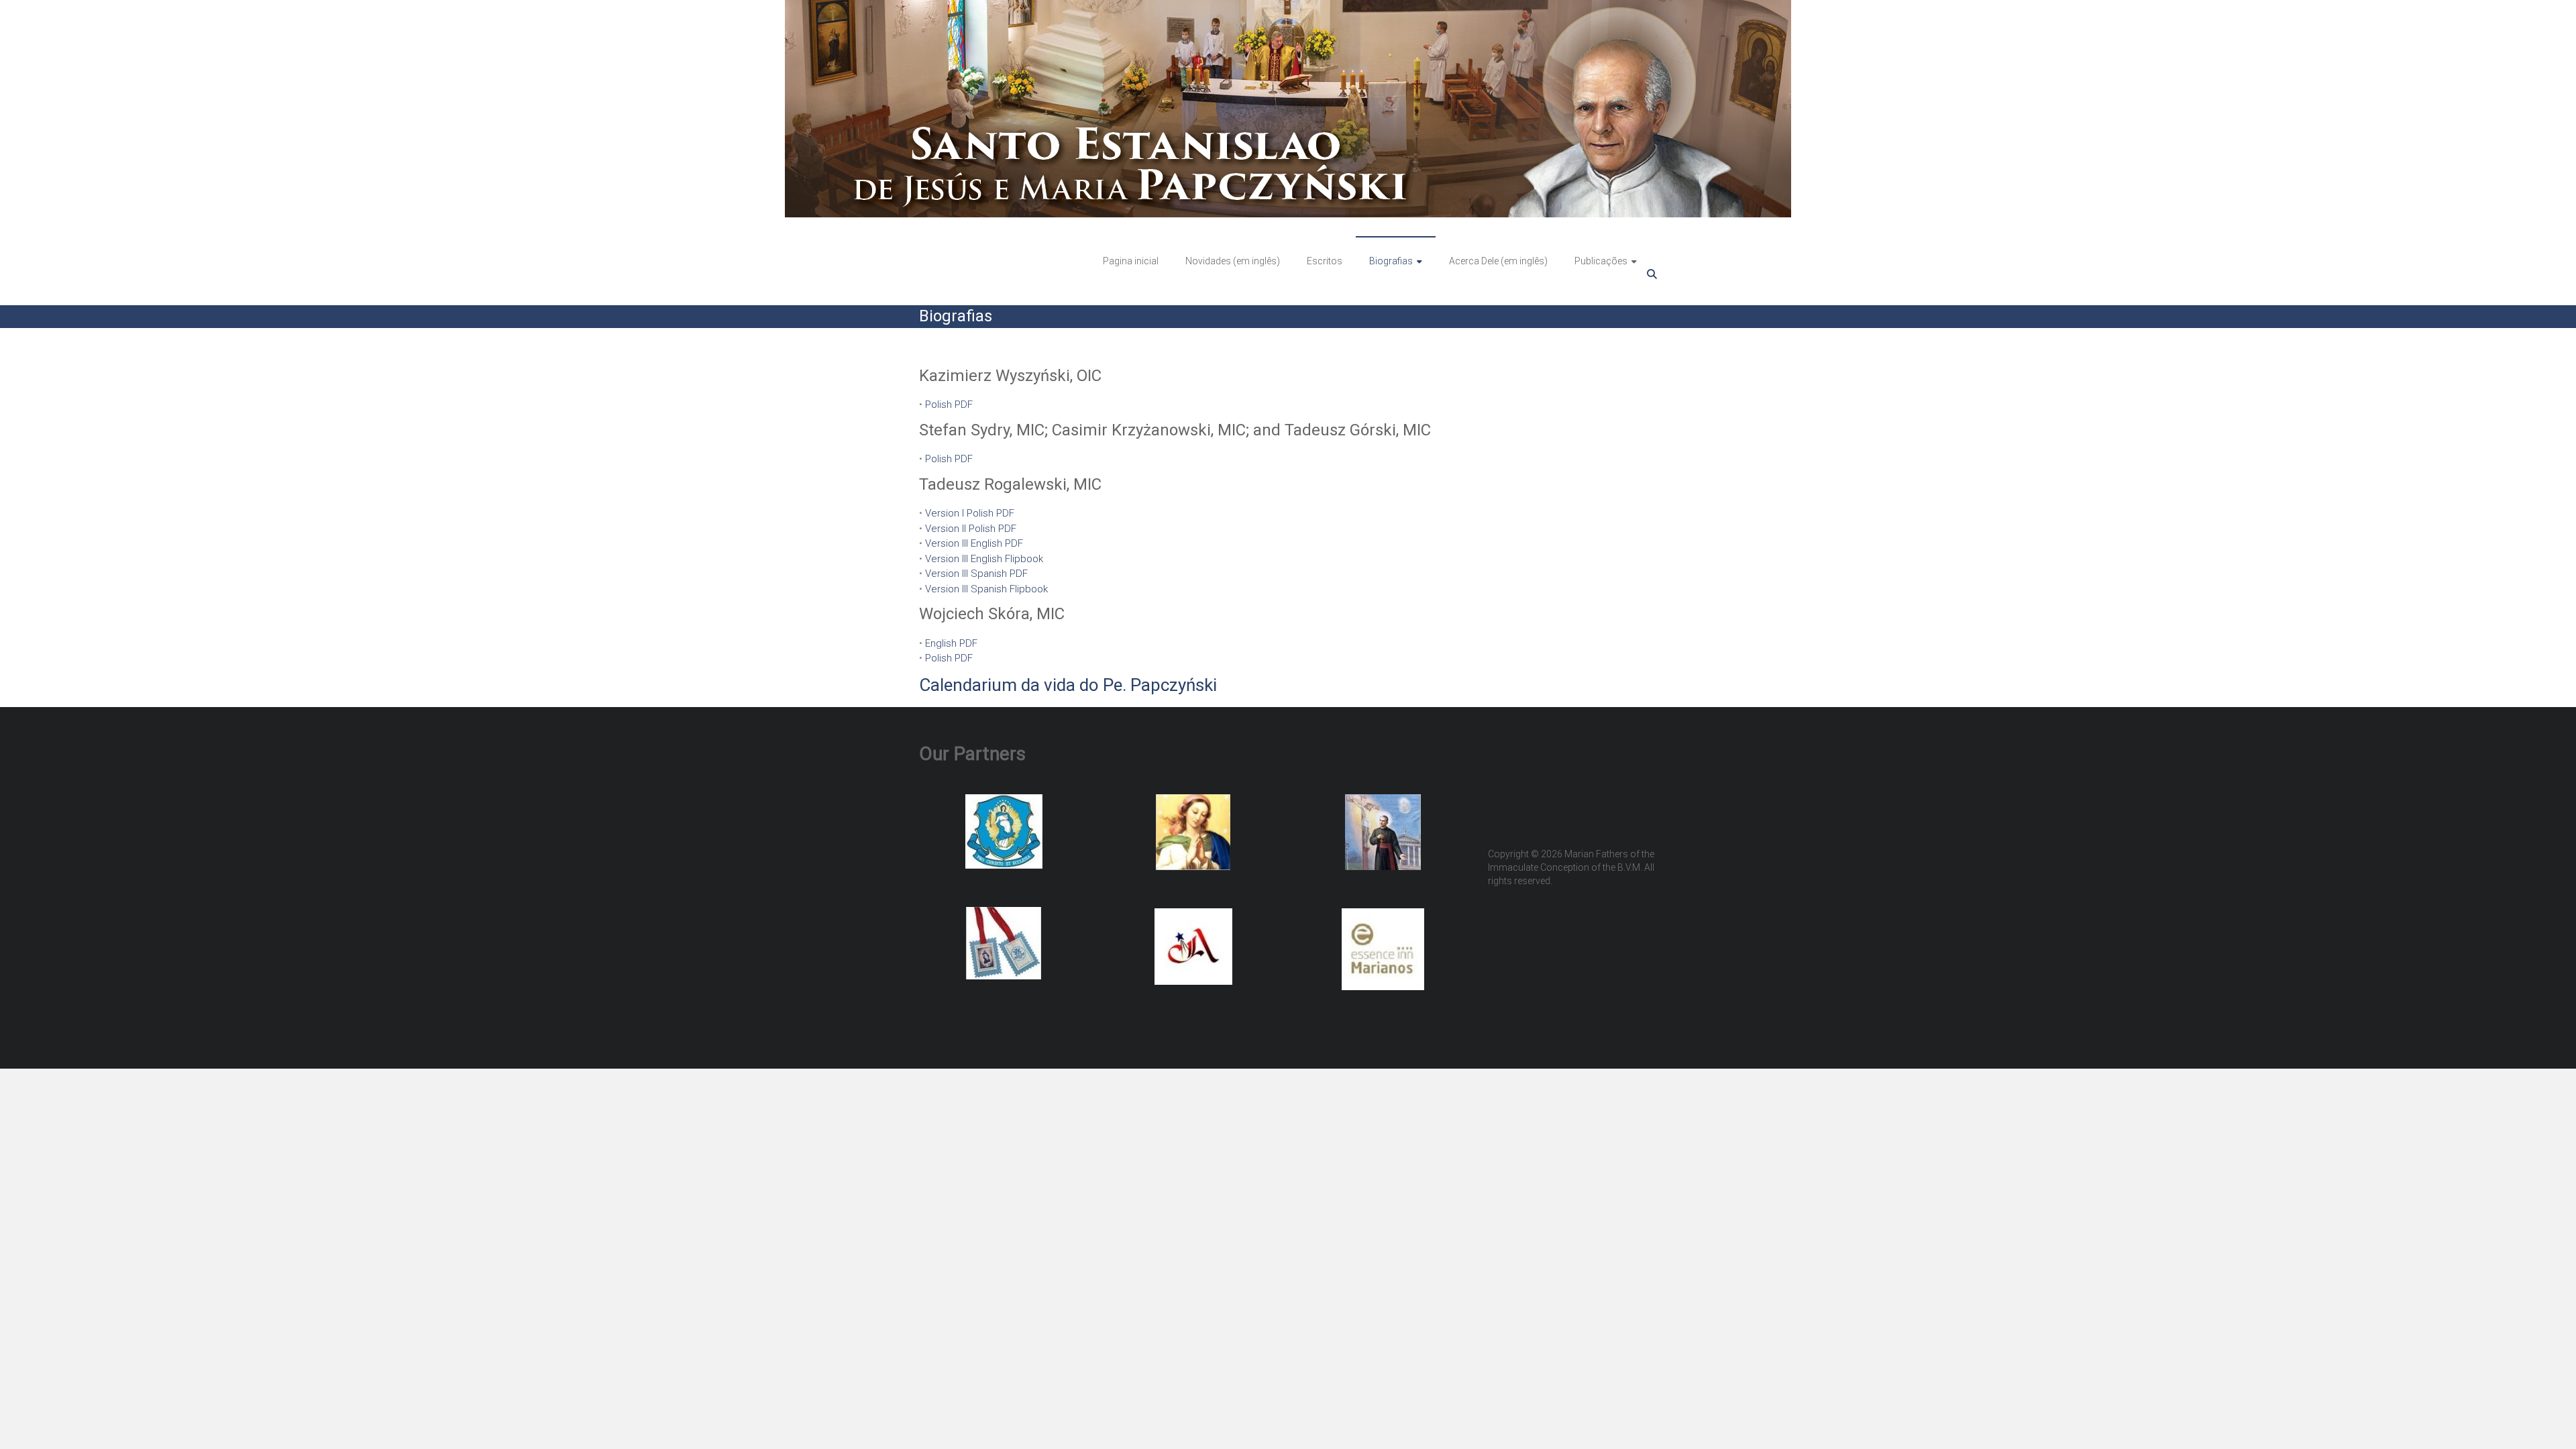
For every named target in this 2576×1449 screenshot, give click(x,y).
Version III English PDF (974, 543)
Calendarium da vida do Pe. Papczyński (1068, 685)
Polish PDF (949, 405)
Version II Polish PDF (971, 529)
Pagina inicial (1131, 261)
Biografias (1391, 261)
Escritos (1325, 261)
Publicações (1601, 261)
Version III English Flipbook (984, 559)
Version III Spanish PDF (976, 574)
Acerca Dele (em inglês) (1498, 261)
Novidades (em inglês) (1233, 261)
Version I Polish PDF (970, 513)
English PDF (951, 643)
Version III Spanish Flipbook (986, 589)
